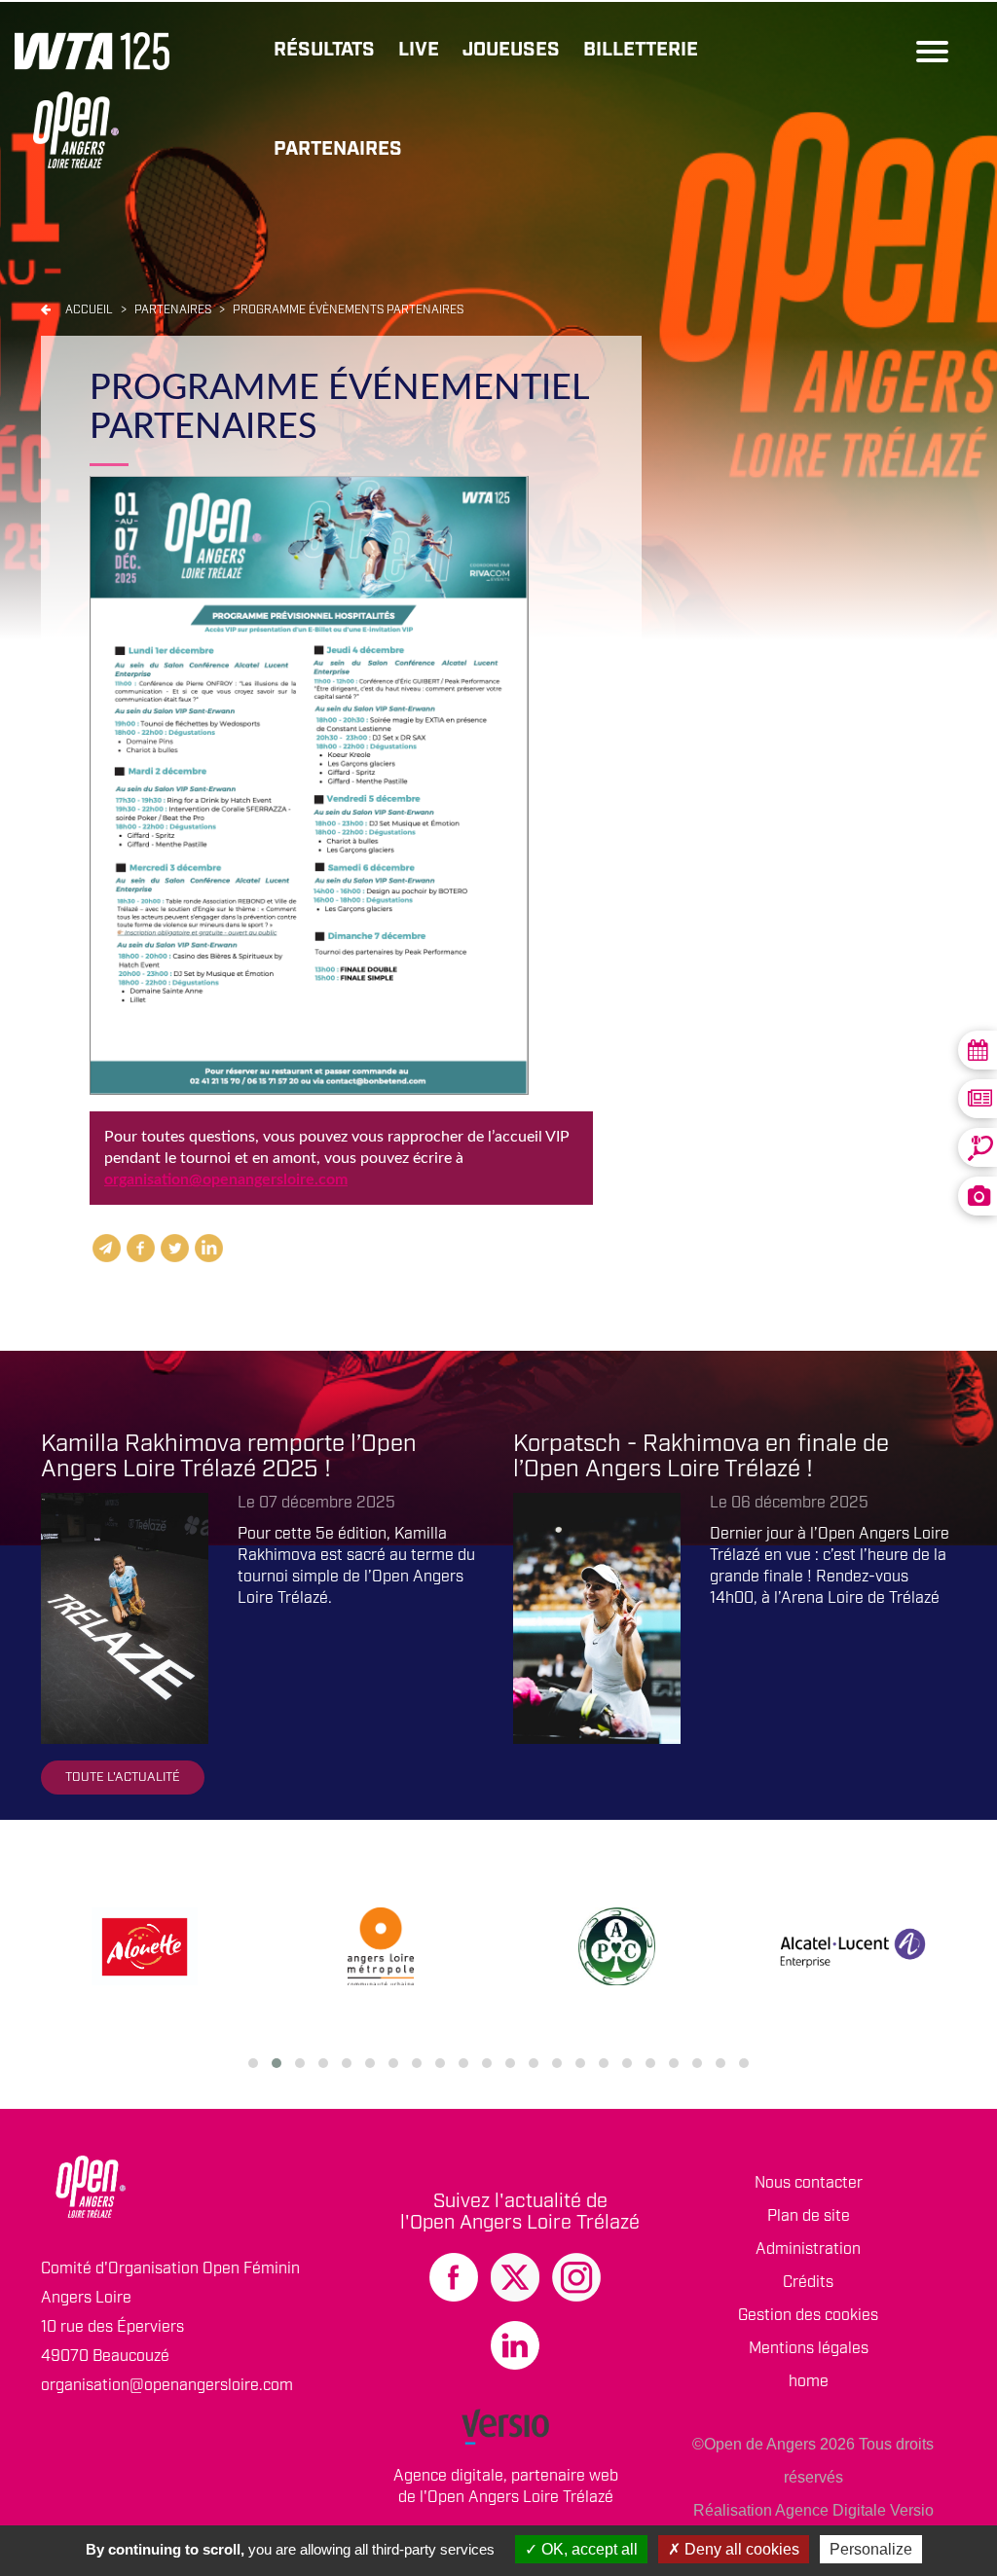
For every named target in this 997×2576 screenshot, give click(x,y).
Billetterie (641, 50)
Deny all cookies (740, 2549)
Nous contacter (809, 2183)
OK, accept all (588, 2549)
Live (419, 50)
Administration (808, 2249)
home (809, 2382)
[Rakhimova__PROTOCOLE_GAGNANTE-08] (125, 1618)
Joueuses (511, 50)
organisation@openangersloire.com (226, 1179)
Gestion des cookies (808, 2316)
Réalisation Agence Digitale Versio (813, 2510)
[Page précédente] (46, 310)
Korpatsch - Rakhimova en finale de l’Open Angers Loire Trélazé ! (701, 1457)
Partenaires (338, 149)
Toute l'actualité (123, 1778)
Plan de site (809, 2216)
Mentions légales (809, 2349)
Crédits (808, 2283)
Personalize (871, 2549)
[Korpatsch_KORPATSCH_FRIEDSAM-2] (597, 1618)
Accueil (89, 310)
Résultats (324, 50)
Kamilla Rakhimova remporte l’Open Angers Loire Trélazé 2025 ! (229, 1457)
